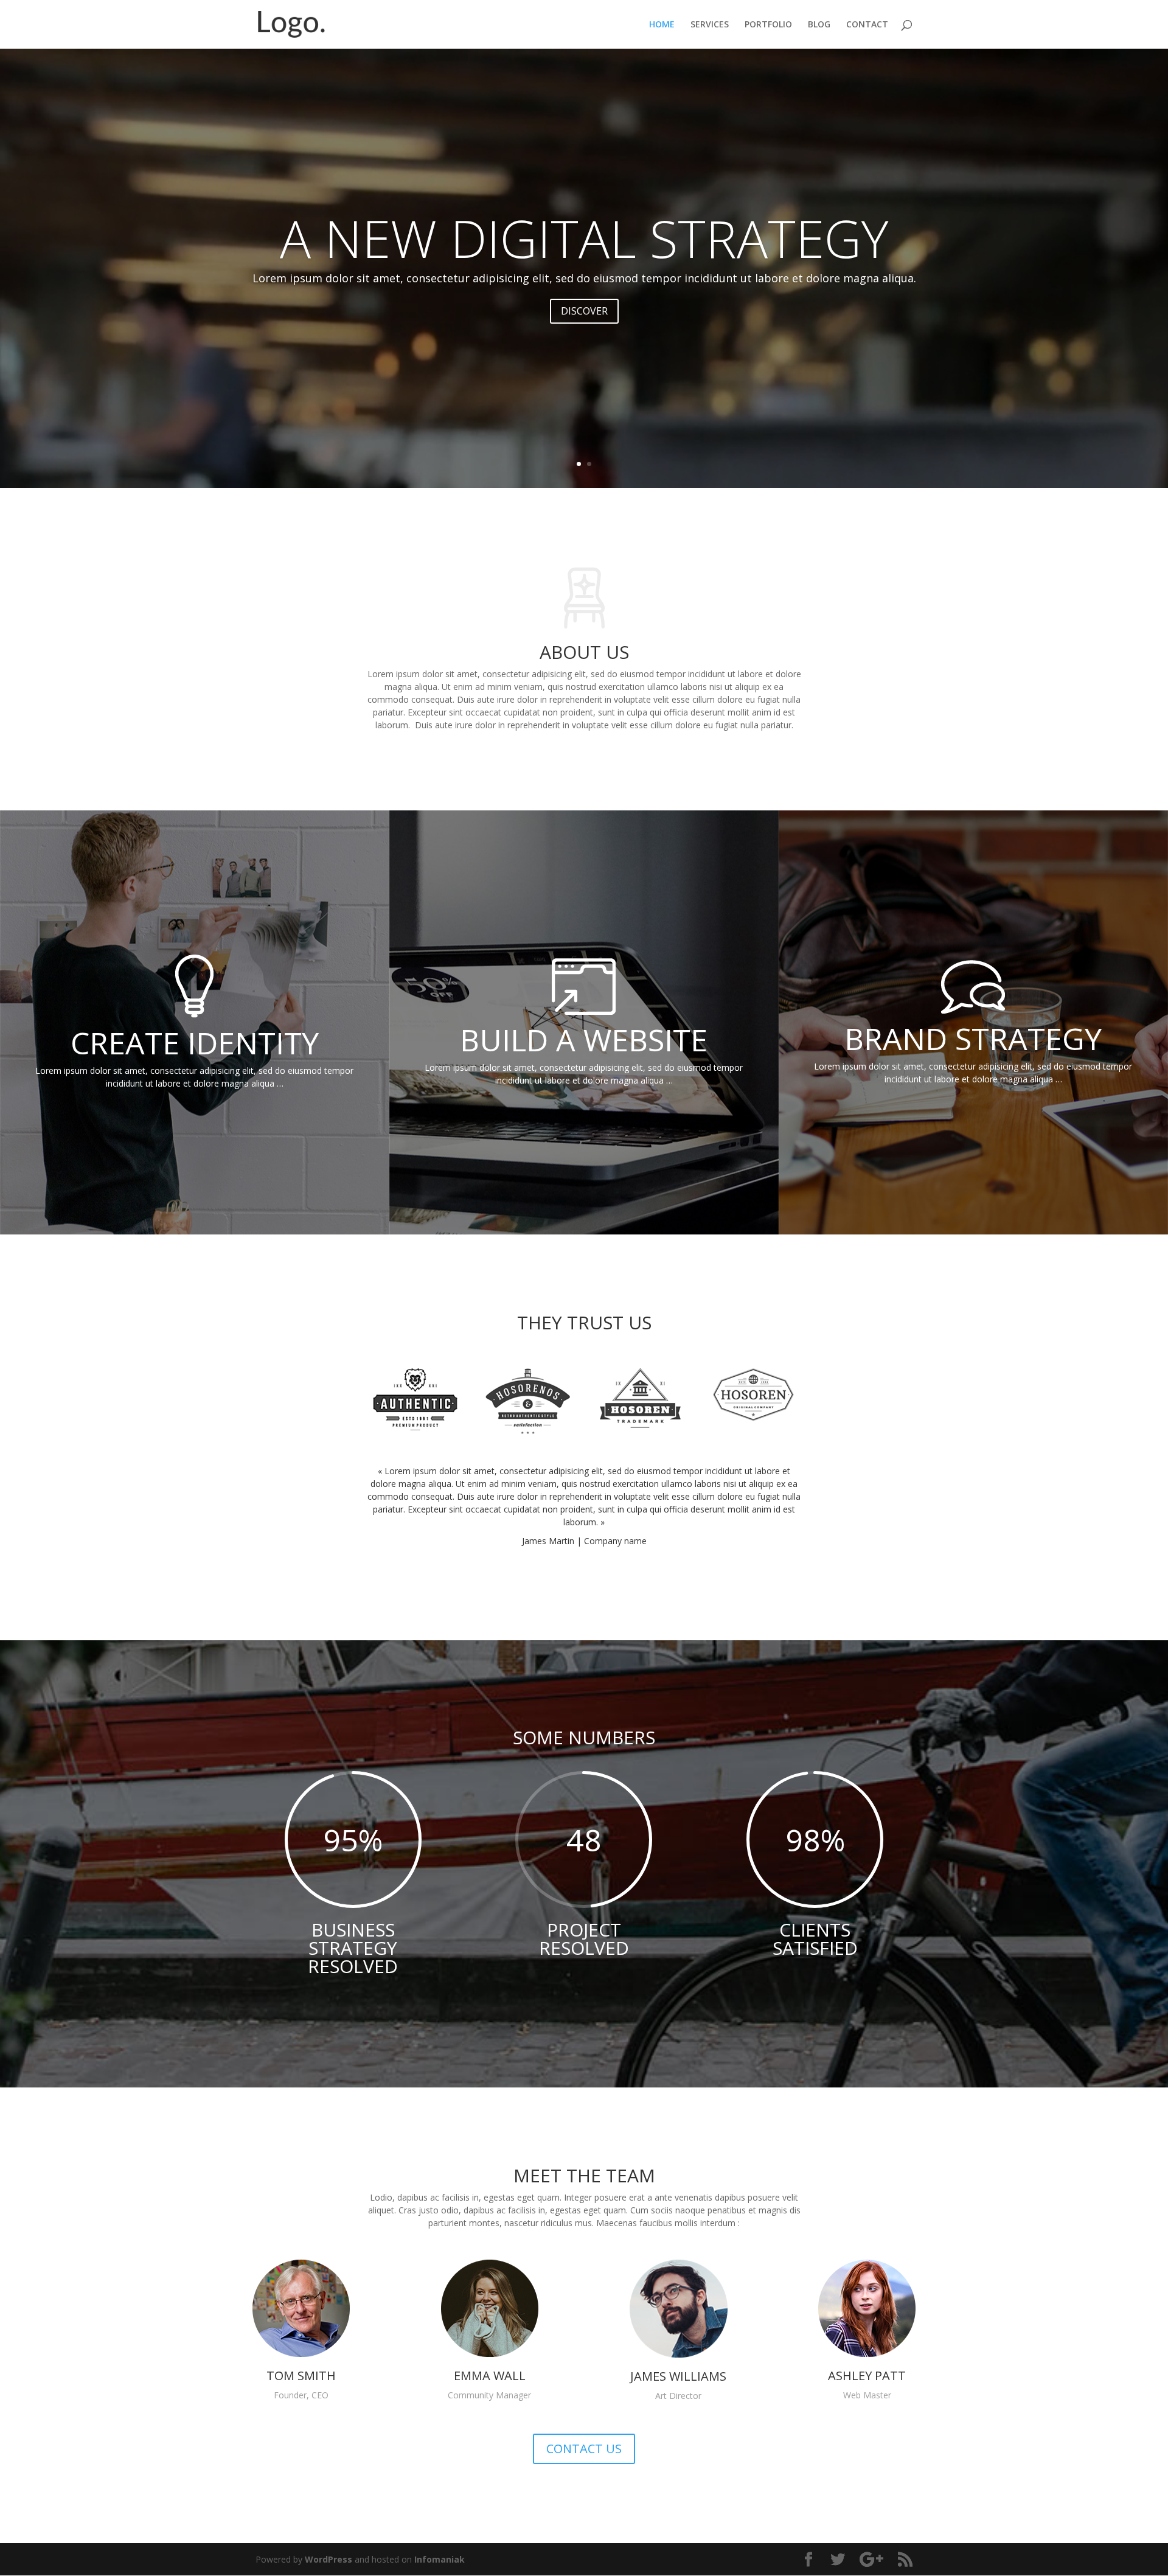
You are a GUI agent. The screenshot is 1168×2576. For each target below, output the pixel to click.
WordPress (328, 2559)
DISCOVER (584, 311)
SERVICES (710, 25)
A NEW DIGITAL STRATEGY (584, 238)
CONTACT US (584, 2449)
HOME (662, 25)
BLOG (819, 25)
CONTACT (867, 25)
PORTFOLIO (768, 25)
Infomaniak (440, 2559)
